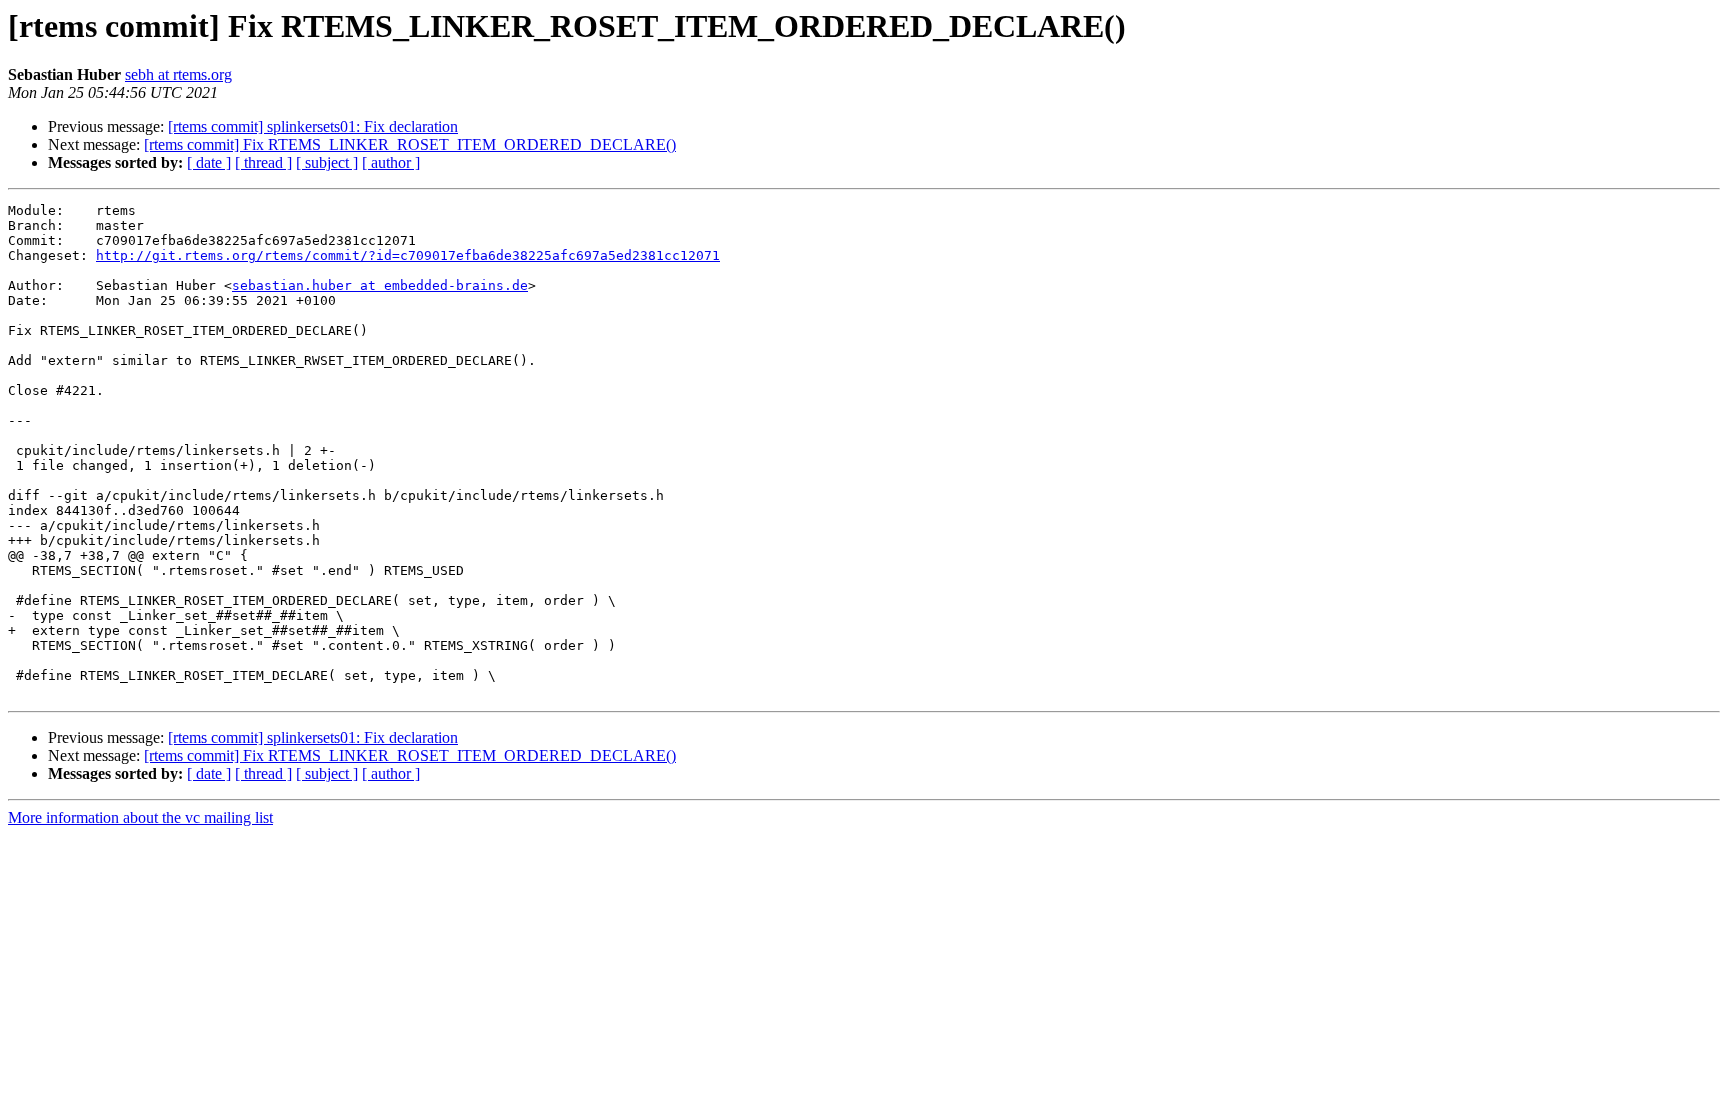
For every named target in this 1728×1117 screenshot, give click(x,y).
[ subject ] (327, 162)
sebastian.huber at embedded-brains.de (380, 285)
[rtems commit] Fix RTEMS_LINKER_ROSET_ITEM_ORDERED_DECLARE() (410, 144)
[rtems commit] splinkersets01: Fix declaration (313, 126)
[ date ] (209, 162)
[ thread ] (263, 162)
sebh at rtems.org (178, 74)
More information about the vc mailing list (140, 817)
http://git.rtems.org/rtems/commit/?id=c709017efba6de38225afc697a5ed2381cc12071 (408, 255)
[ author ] (391, 162)
